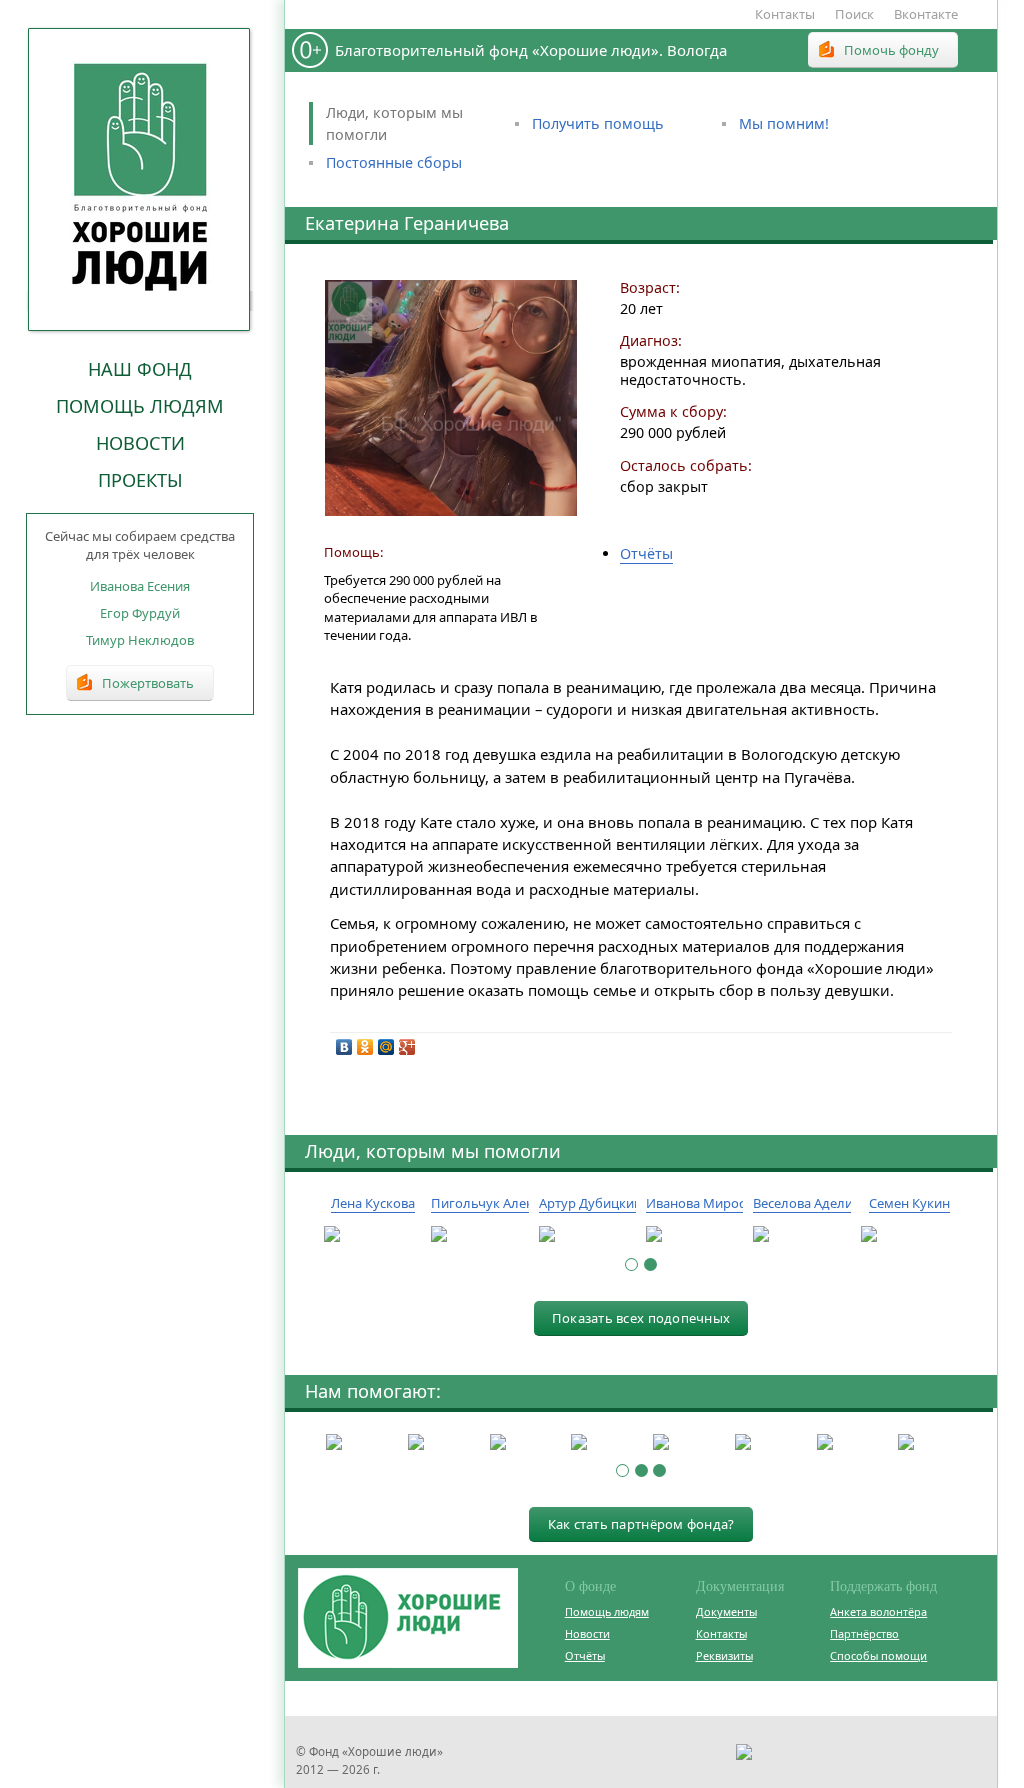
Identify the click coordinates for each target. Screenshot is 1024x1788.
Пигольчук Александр (500, 1203)
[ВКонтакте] (344, 1047)
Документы (726, 1611)
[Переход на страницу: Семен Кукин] (909, 1235)
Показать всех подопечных (641, 1318)
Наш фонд (140, 369)
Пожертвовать (148, 683)
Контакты (785, 14)
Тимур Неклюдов (140, 640)
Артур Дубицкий (590, 1203)
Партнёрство (864, 1633)
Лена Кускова (373, 1203)
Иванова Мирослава (710, 1203)
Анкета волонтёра (878, 1611)
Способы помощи (878, 1655)
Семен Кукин (909, 1203)
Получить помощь (598, 123)
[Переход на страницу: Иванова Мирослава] (694, 1235)
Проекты (140, 480)
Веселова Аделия (806, 1203)
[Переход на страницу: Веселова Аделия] (801, 1235)
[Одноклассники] (365, 1047)
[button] (631, 1264)
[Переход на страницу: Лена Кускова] (372, 1235)
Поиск (854, 14)
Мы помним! (784, 123)
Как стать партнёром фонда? (641, 1524)
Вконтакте (926, 14)
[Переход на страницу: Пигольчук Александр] (479, 1235)
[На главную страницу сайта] (140, 179)
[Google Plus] (407, 1047)
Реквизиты (724, 1655)
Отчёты (646, 553)
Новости (140, 443)
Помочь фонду (891, 50)
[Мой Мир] (386, 1047)
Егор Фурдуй (140, 613)
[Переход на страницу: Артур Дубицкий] (587, 1235)
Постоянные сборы (394, 162)
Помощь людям (140, 406)
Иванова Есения (140, 586)
